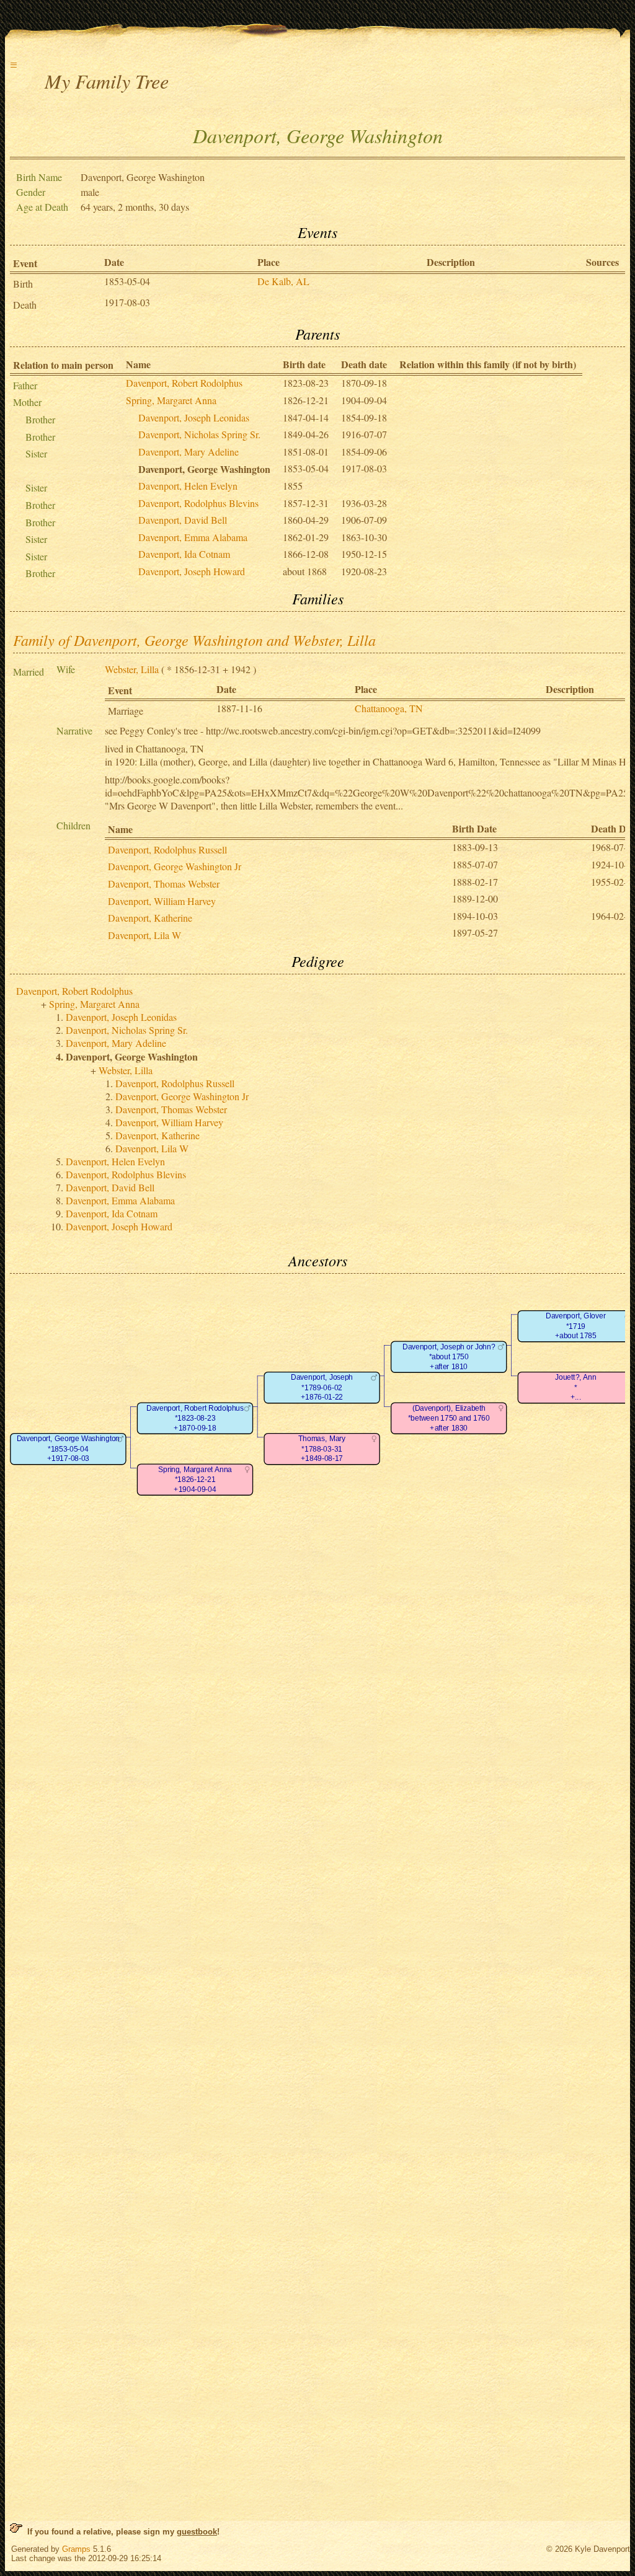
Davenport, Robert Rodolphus (184, 383)
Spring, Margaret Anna (171, 400)
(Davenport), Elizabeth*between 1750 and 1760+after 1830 (449, 1418)
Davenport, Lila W (144, 935)
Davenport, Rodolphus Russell (167, 849)
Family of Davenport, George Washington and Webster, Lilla (194, 640)
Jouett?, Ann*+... (575, 1388)
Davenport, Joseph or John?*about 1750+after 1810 (449, 1357)
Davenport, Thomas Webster (164, 884)
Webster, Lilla (132, 669)
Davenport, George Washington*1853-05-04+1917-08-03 (68, 1449)
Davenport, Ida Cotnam (184, 554)
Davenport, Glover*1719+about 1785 (575, 1326)
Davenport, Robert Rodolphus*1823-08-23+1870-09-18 (195, 1418)
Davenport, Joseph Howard (192, 571)
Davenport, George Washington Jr (175, 866)
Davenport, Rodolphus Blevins (198, 503)
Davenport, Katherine (150, 918)
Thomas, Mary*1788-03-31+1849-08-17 (322, 1449)
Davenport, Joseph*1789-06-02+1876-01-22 (322, 1388)
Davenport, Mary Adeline (189, 452)
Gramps (76, 2549)
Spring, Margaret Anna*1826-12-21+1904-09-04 (195, 1480)
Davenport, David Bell (183, 520)
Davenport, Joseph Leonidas (194, 417)
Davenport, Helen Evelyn (188, 486)
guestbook (197, 2532)
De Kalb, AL (283, 281)
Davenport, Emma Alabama (193, 537)
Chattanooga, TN (389, 708)
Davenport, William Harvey (162, 901)
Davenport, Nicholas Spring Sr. (199, 434)
